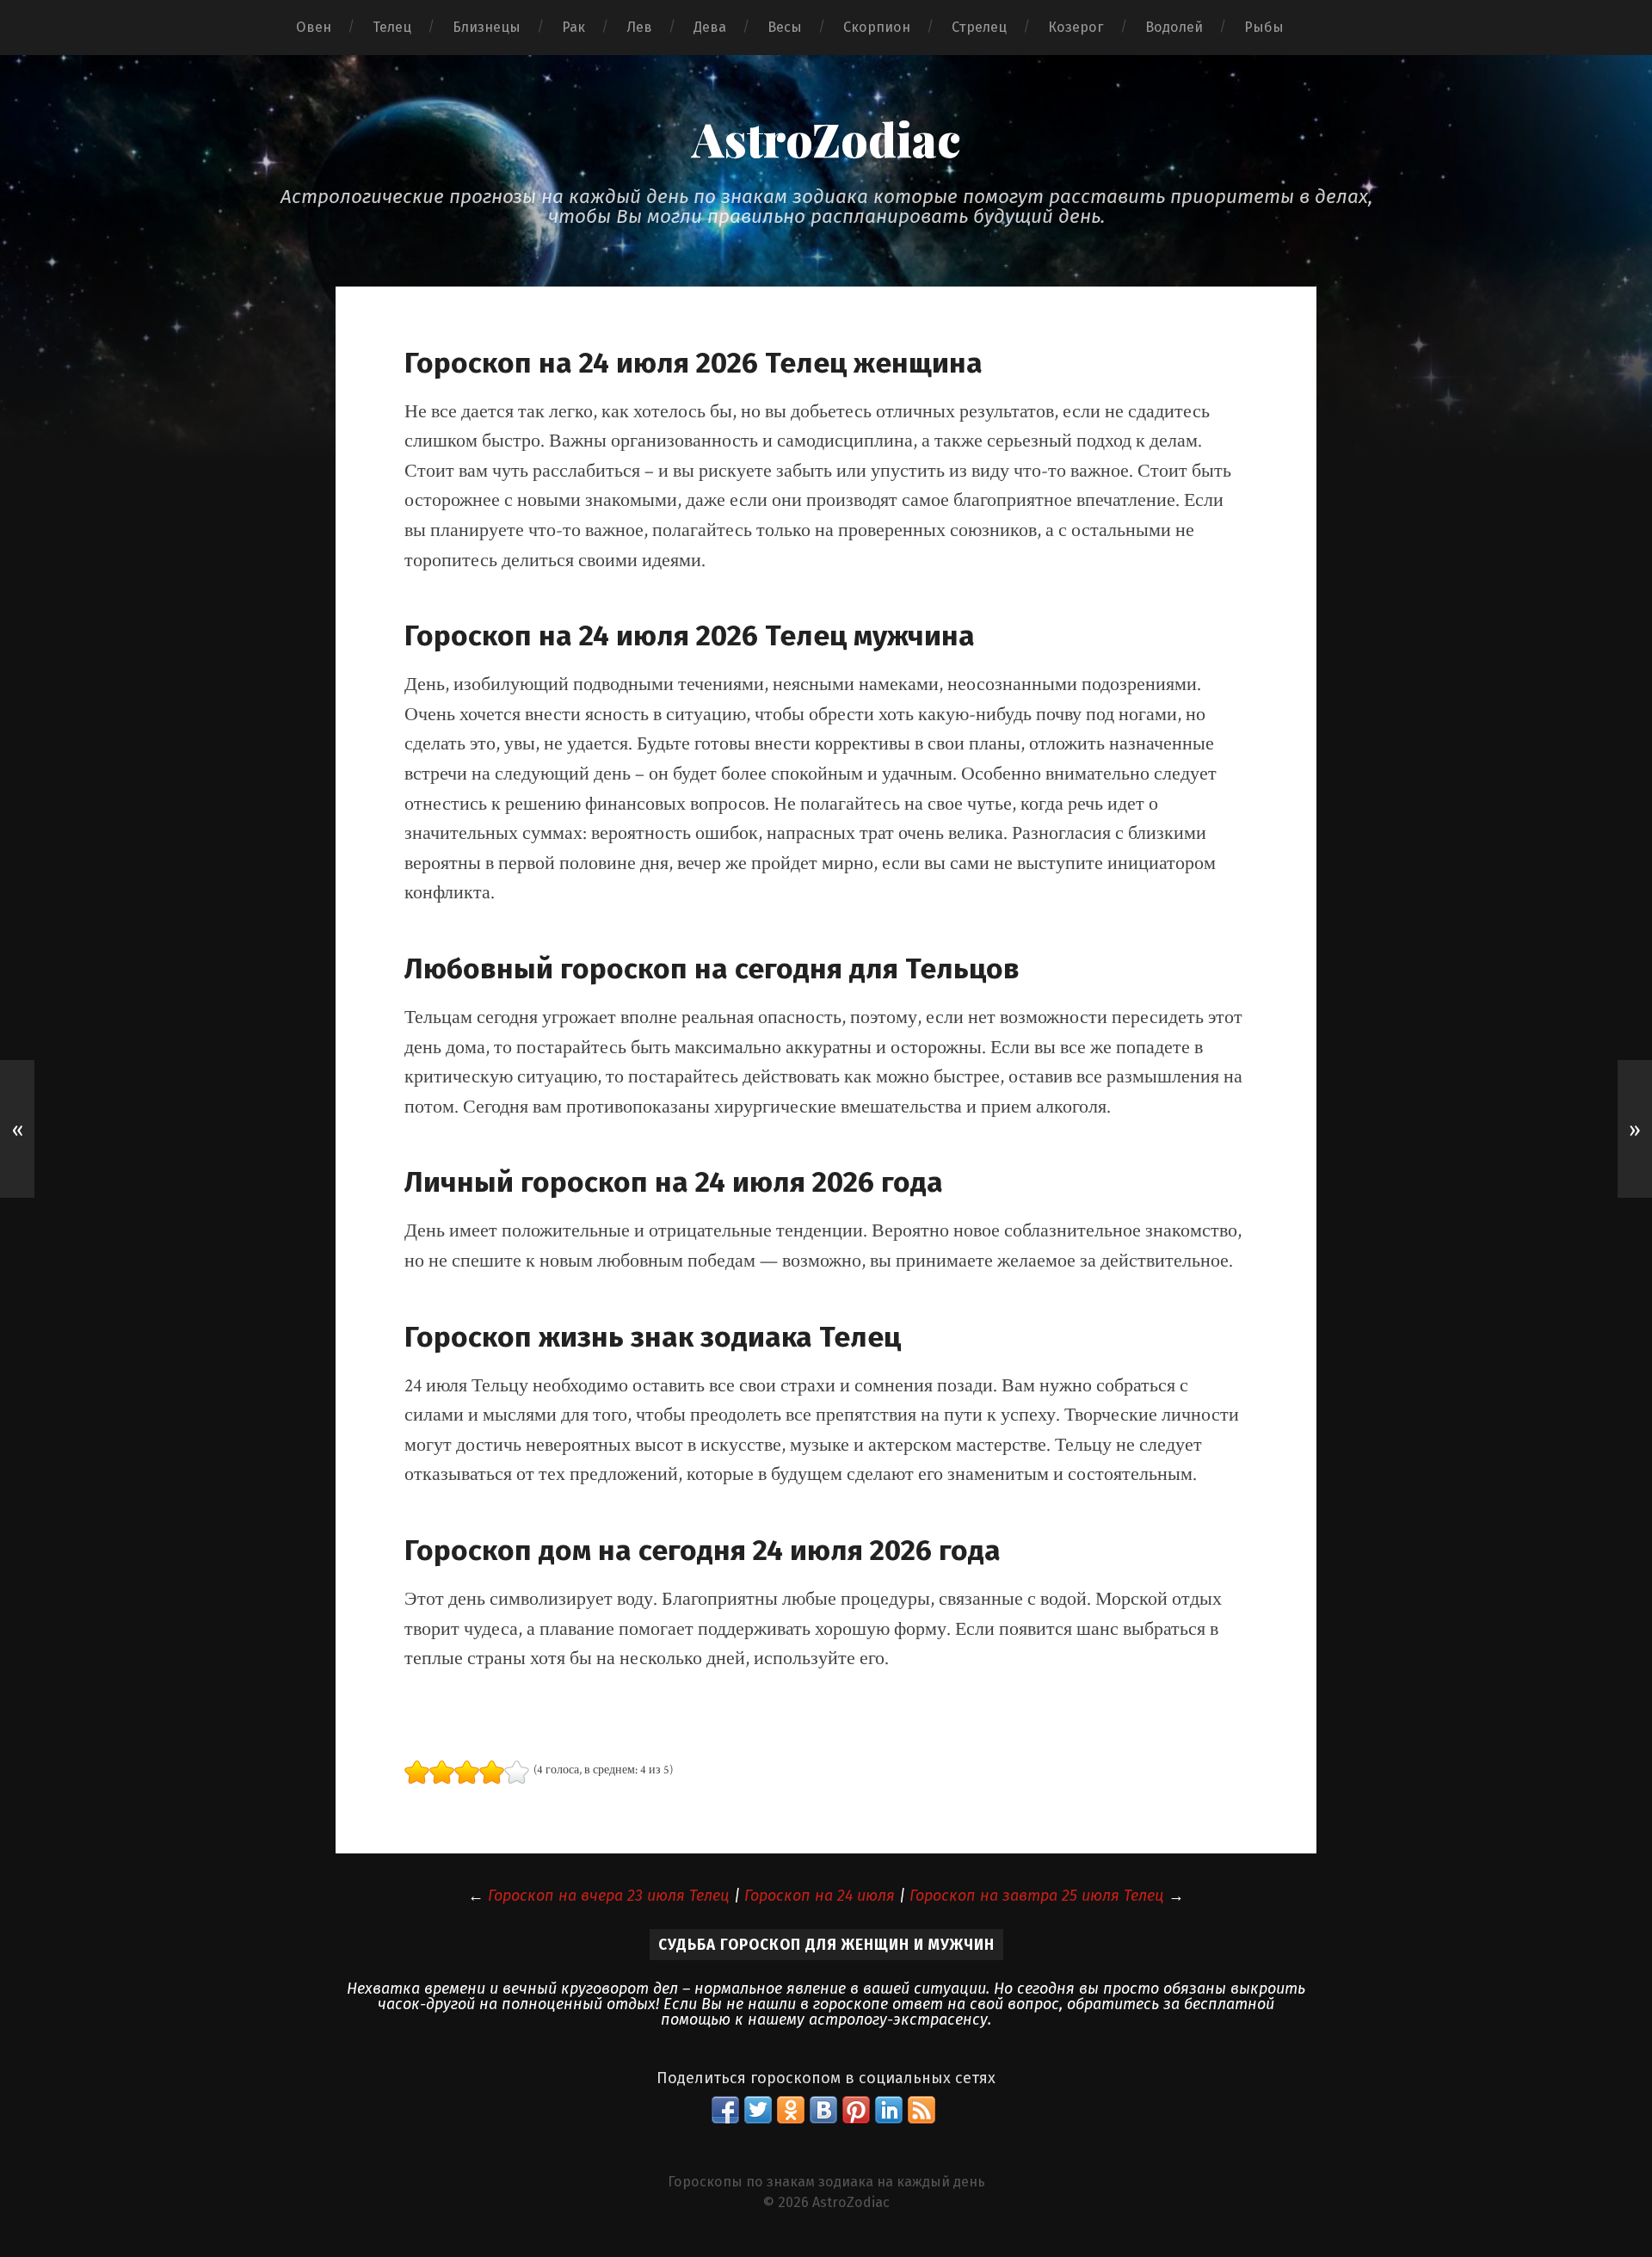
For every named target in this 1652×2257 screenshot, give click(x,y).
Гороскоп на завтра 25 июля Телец (1037, 1896)
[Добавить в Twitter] (758, 2110)
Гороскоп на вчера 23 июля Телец (609, 1896)
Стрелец (979, 27)
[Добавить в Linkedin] (889, 2110)
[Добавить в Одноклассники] (791, 2110)
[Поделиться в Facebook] (725, 2110)
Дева (710, 27)
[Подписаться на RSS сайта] (922, 2110)
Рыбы (1264, 27)
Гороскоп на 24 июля (820, 1896)
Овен (314, 27)
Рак (573, 27)
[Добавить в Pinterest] (856, 2110)
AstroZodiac (826, 139)
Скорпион (877, 27)
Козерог (1076, 27)
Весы (785, 27)
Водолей (1174, 27)
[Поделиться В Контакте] (823, 2110)
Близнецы (487, 27)
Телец (392, 27)
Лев (639, 27)
